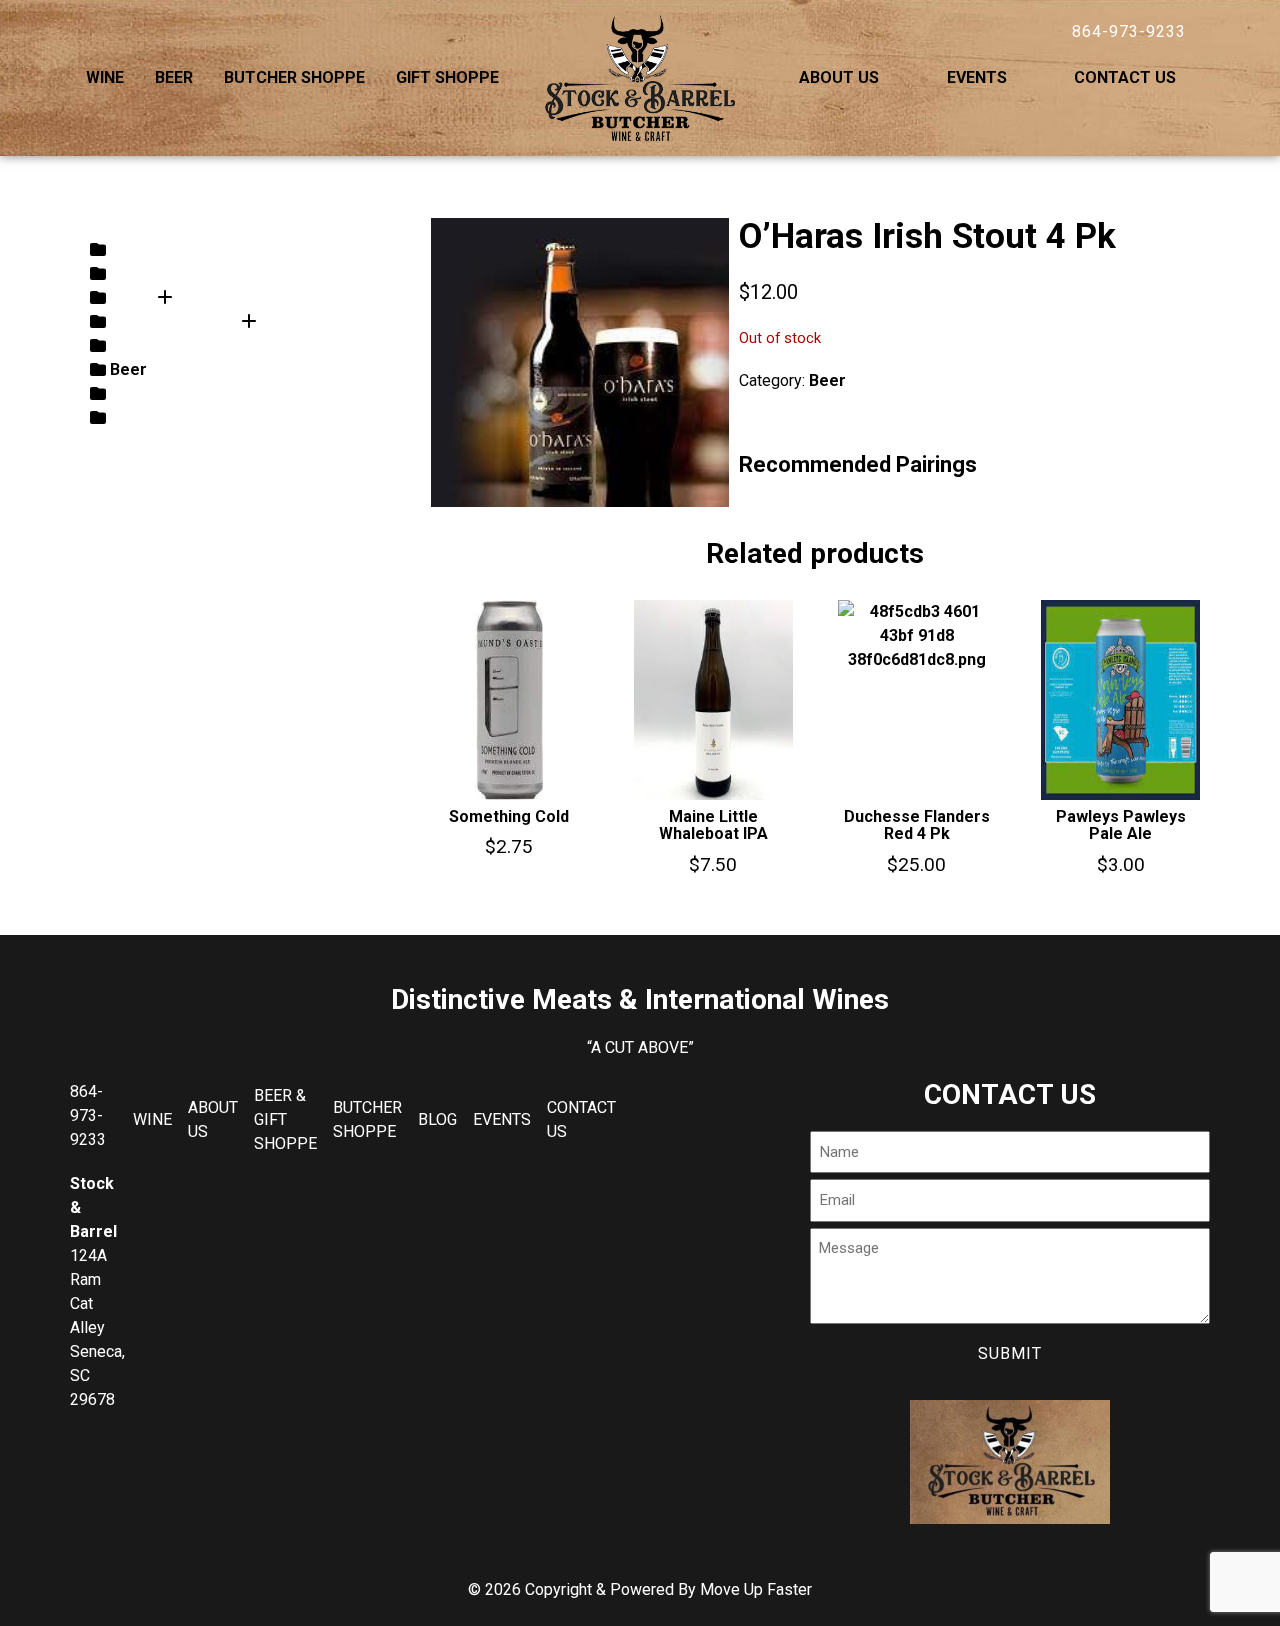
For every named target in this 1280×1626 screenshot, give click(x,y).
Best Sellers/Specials (191, 417)
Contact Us (1125, 77)
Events (977, 77)
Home (531, 177)
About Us (839, 77)
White (131, 273)
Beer (174, 77)
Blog (437, 1119)
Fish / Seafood (165, 393)
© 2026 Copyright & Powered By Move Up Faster (640, 1589)
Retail (131, 345)
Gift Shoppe (447, 77)
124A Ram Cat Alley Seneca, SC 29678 (97, 1327)
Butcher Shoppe (294, 77)
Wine (105, 77)
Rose (129, 249)
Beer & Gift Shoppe (285, 1119)
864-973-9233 (1129, 31)
